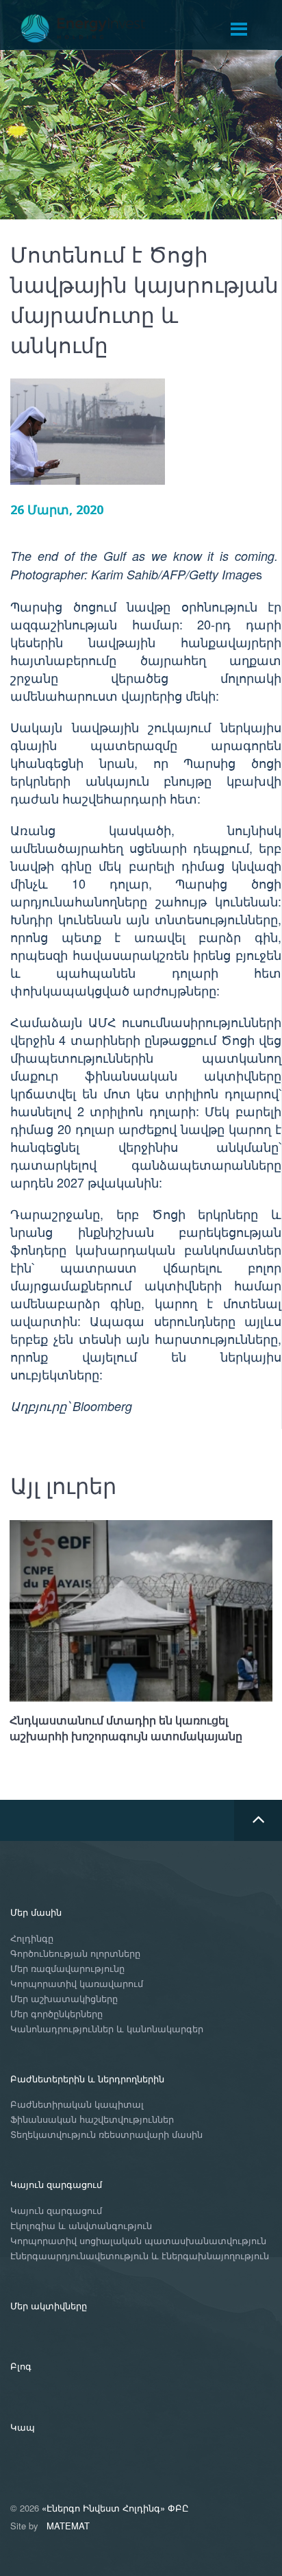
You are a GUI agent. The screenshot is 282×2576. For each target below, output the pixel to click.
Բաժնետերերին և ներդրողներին (87, 2079)
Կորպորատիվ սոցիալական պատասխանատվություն (138, 2241)
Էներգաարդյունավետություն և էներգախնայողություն (140, 2256)
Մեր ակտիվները (49, 2306)
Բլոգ (21, 2366)
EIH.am (92, 29)
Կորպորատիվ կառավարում (77, 1984)
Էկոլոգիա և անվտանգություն (81, 2226)
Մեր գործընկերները (56, 2014)
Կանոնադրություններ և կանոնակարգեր (107, 2029)
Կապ (23, 2427)
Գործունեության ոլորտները (75, 1954)
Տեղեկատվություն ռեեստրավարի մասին (106, 2135)
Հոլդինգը (32, 1939)
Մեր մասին (36, 1912)
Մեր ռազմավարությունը (67, 1969)
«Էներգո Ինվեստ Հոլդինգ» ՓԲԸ (115, 2508)
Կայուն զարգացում (56, 2184)
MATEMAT (68, 2526)
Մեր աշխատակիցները (64, 1999)
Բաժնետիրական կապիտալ (77, 2105)
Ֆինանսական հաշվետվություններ (92, 2120)
